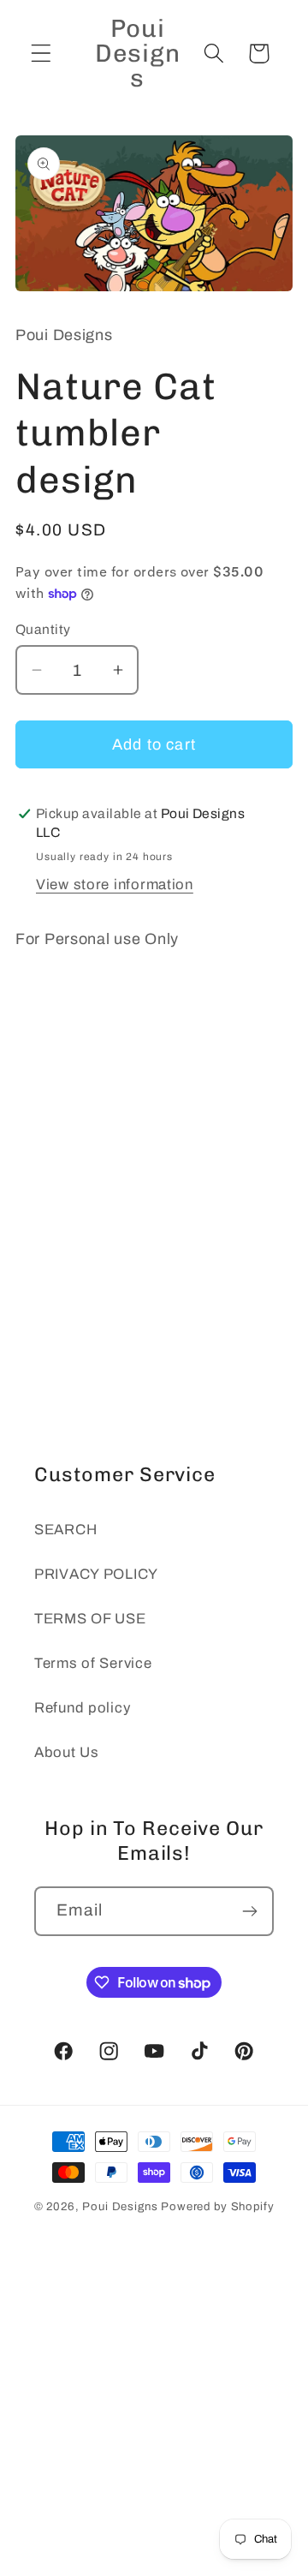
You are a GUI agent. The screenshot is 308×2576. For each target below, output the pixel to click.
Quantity (43, 629)
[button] (41, 54)
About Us (67, 1752)
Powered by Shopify (217, 2206)
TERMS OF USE (90, 1619)
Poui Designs (120, 2206)
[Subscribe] (249, 1911)
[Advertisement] (154, 1221)
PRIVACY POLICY (96, 1574)
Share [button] (59, 1000)
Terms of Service (93, 1663)
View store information (115, 885)
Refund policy (82, 1708)
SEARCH (65, 1530)
